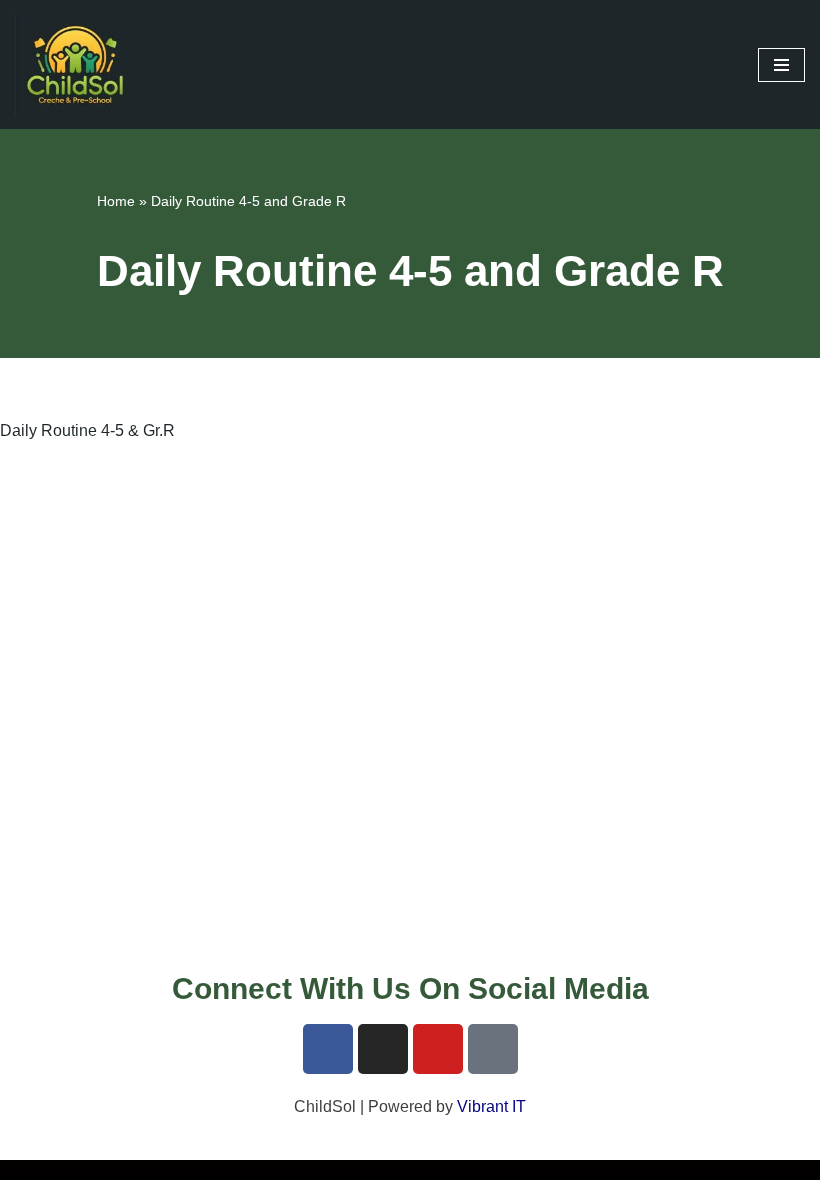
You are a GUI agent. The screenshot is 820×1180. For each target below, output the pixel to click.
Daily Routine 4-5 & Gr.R (87, 430)
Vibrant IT (491, 1106)
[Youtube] (438, 1049)
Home (116, 201)
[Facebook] (328, 1049)
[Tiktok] (493, 1049)
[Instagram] (383, 1049)
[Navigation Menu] (781, 65)
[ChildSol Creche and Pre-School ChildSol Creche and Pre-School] (75, 64)
